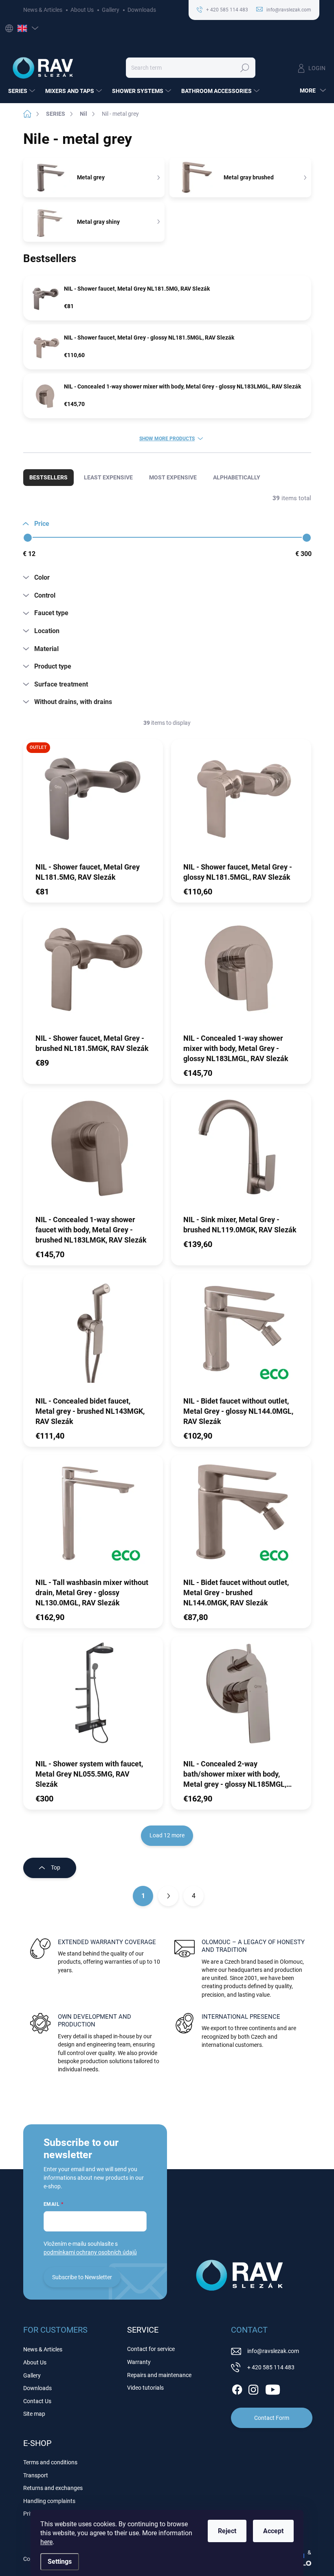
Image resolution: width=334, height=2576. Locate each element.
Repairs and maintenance (159, 2375)
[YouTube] (273, 2388)
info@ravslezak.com (273, 2351)
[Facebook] (237, 2388)
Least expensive (108, 477)
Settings (60, 2562)
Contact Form (272, 2418)
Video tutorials (145, 2388)
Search (245, 68)
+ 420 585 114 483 (271, 2367)
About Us (82, 10)
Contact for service (151, 2349)
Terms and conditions (50, 2462)
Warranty (139, 2362)
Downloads (142, 10)
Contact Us (37, 2401)
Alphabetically (237, 477)
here (46, 2542)
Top (56, 1867)
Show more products (167, 439)
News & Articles (43, 10)
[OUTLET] (93, 800)
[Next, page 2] (168, 1896)
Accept (273, 2531)
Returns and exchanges (53, 2488)
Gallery (111, 10)
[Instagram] (253, 2388)
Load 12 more (167, 1835)
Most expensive (173, 477)
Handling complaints (49, 2501)
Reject (227, 2531)
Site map (34, 2414)
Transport (36, 2475)
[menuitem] (23, 91)
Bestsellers (48, 477)
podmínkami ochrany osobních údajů (90, 2252)
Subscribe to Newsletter (82, 2277)
